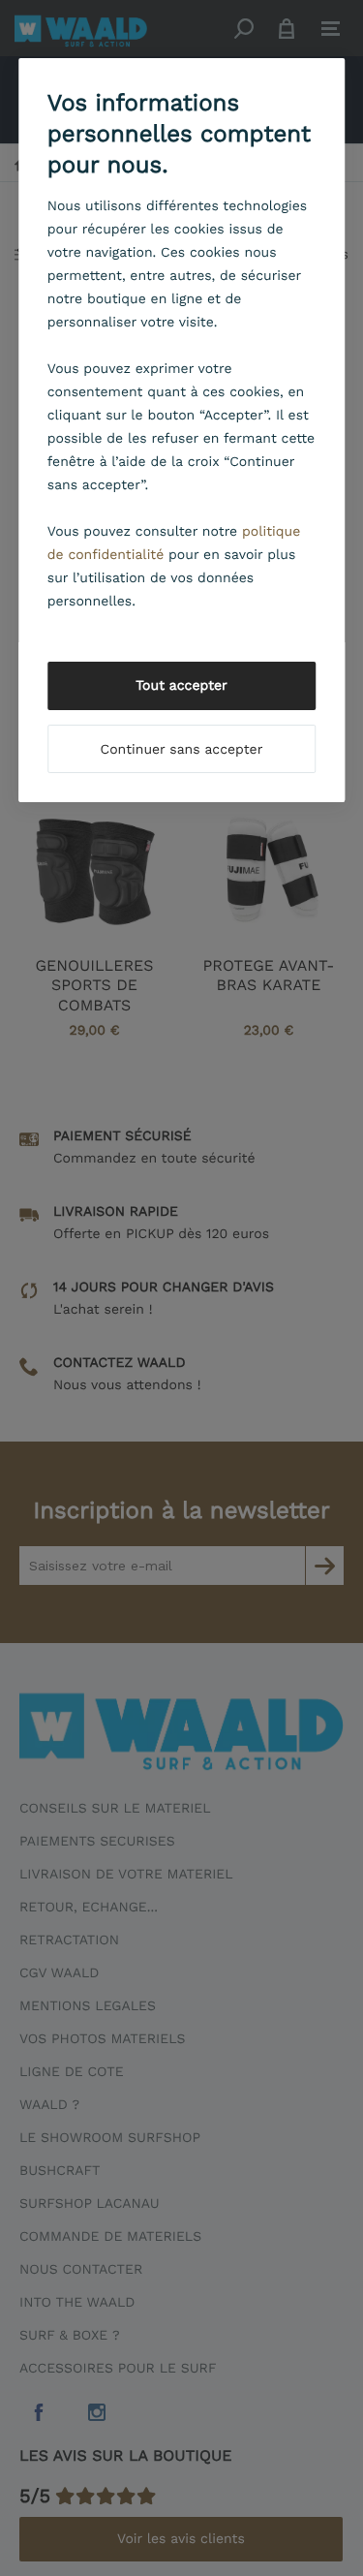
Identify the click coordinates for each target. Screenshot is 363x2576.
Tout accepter (181, 686)
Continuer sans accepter (182, 750)
